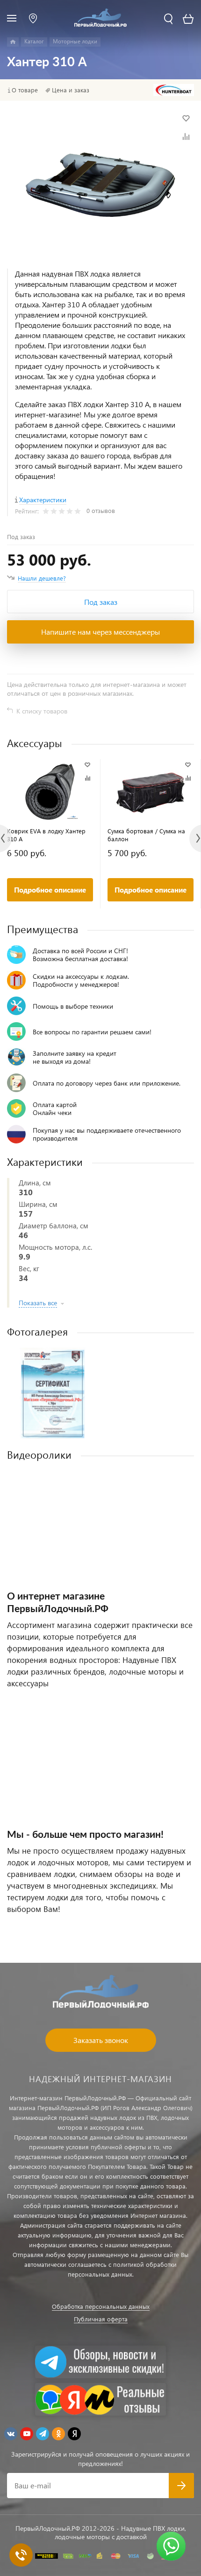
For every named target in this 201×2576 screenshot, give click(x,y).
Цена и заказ (71, 90)
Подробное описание (50, 890)
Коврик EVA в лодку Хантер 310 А (46, 835)
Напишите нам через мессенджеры (100, 632)
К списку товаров (42, 711)
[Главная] (13, 42)
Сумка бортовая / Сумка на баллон (146, 835)
